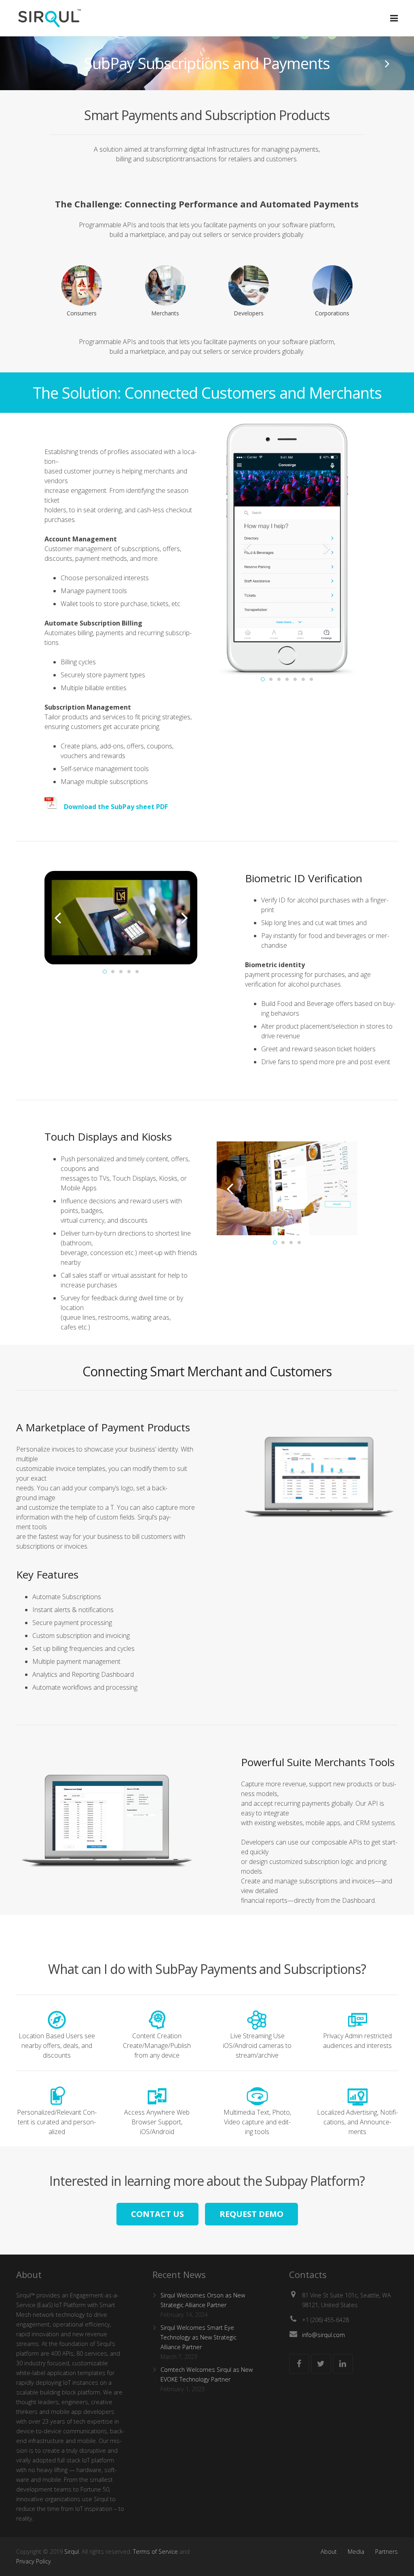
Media (356, 2552)
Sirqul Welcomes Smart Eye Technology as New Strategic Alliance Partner (199, 2337)
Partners (387, 2552)
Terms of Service (155, 2552)
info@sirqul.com (323, 2335)
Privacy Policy (34, 2561)
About (329, 2552)
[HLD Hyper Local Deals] (387, 63)
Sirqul (72, 2552)
